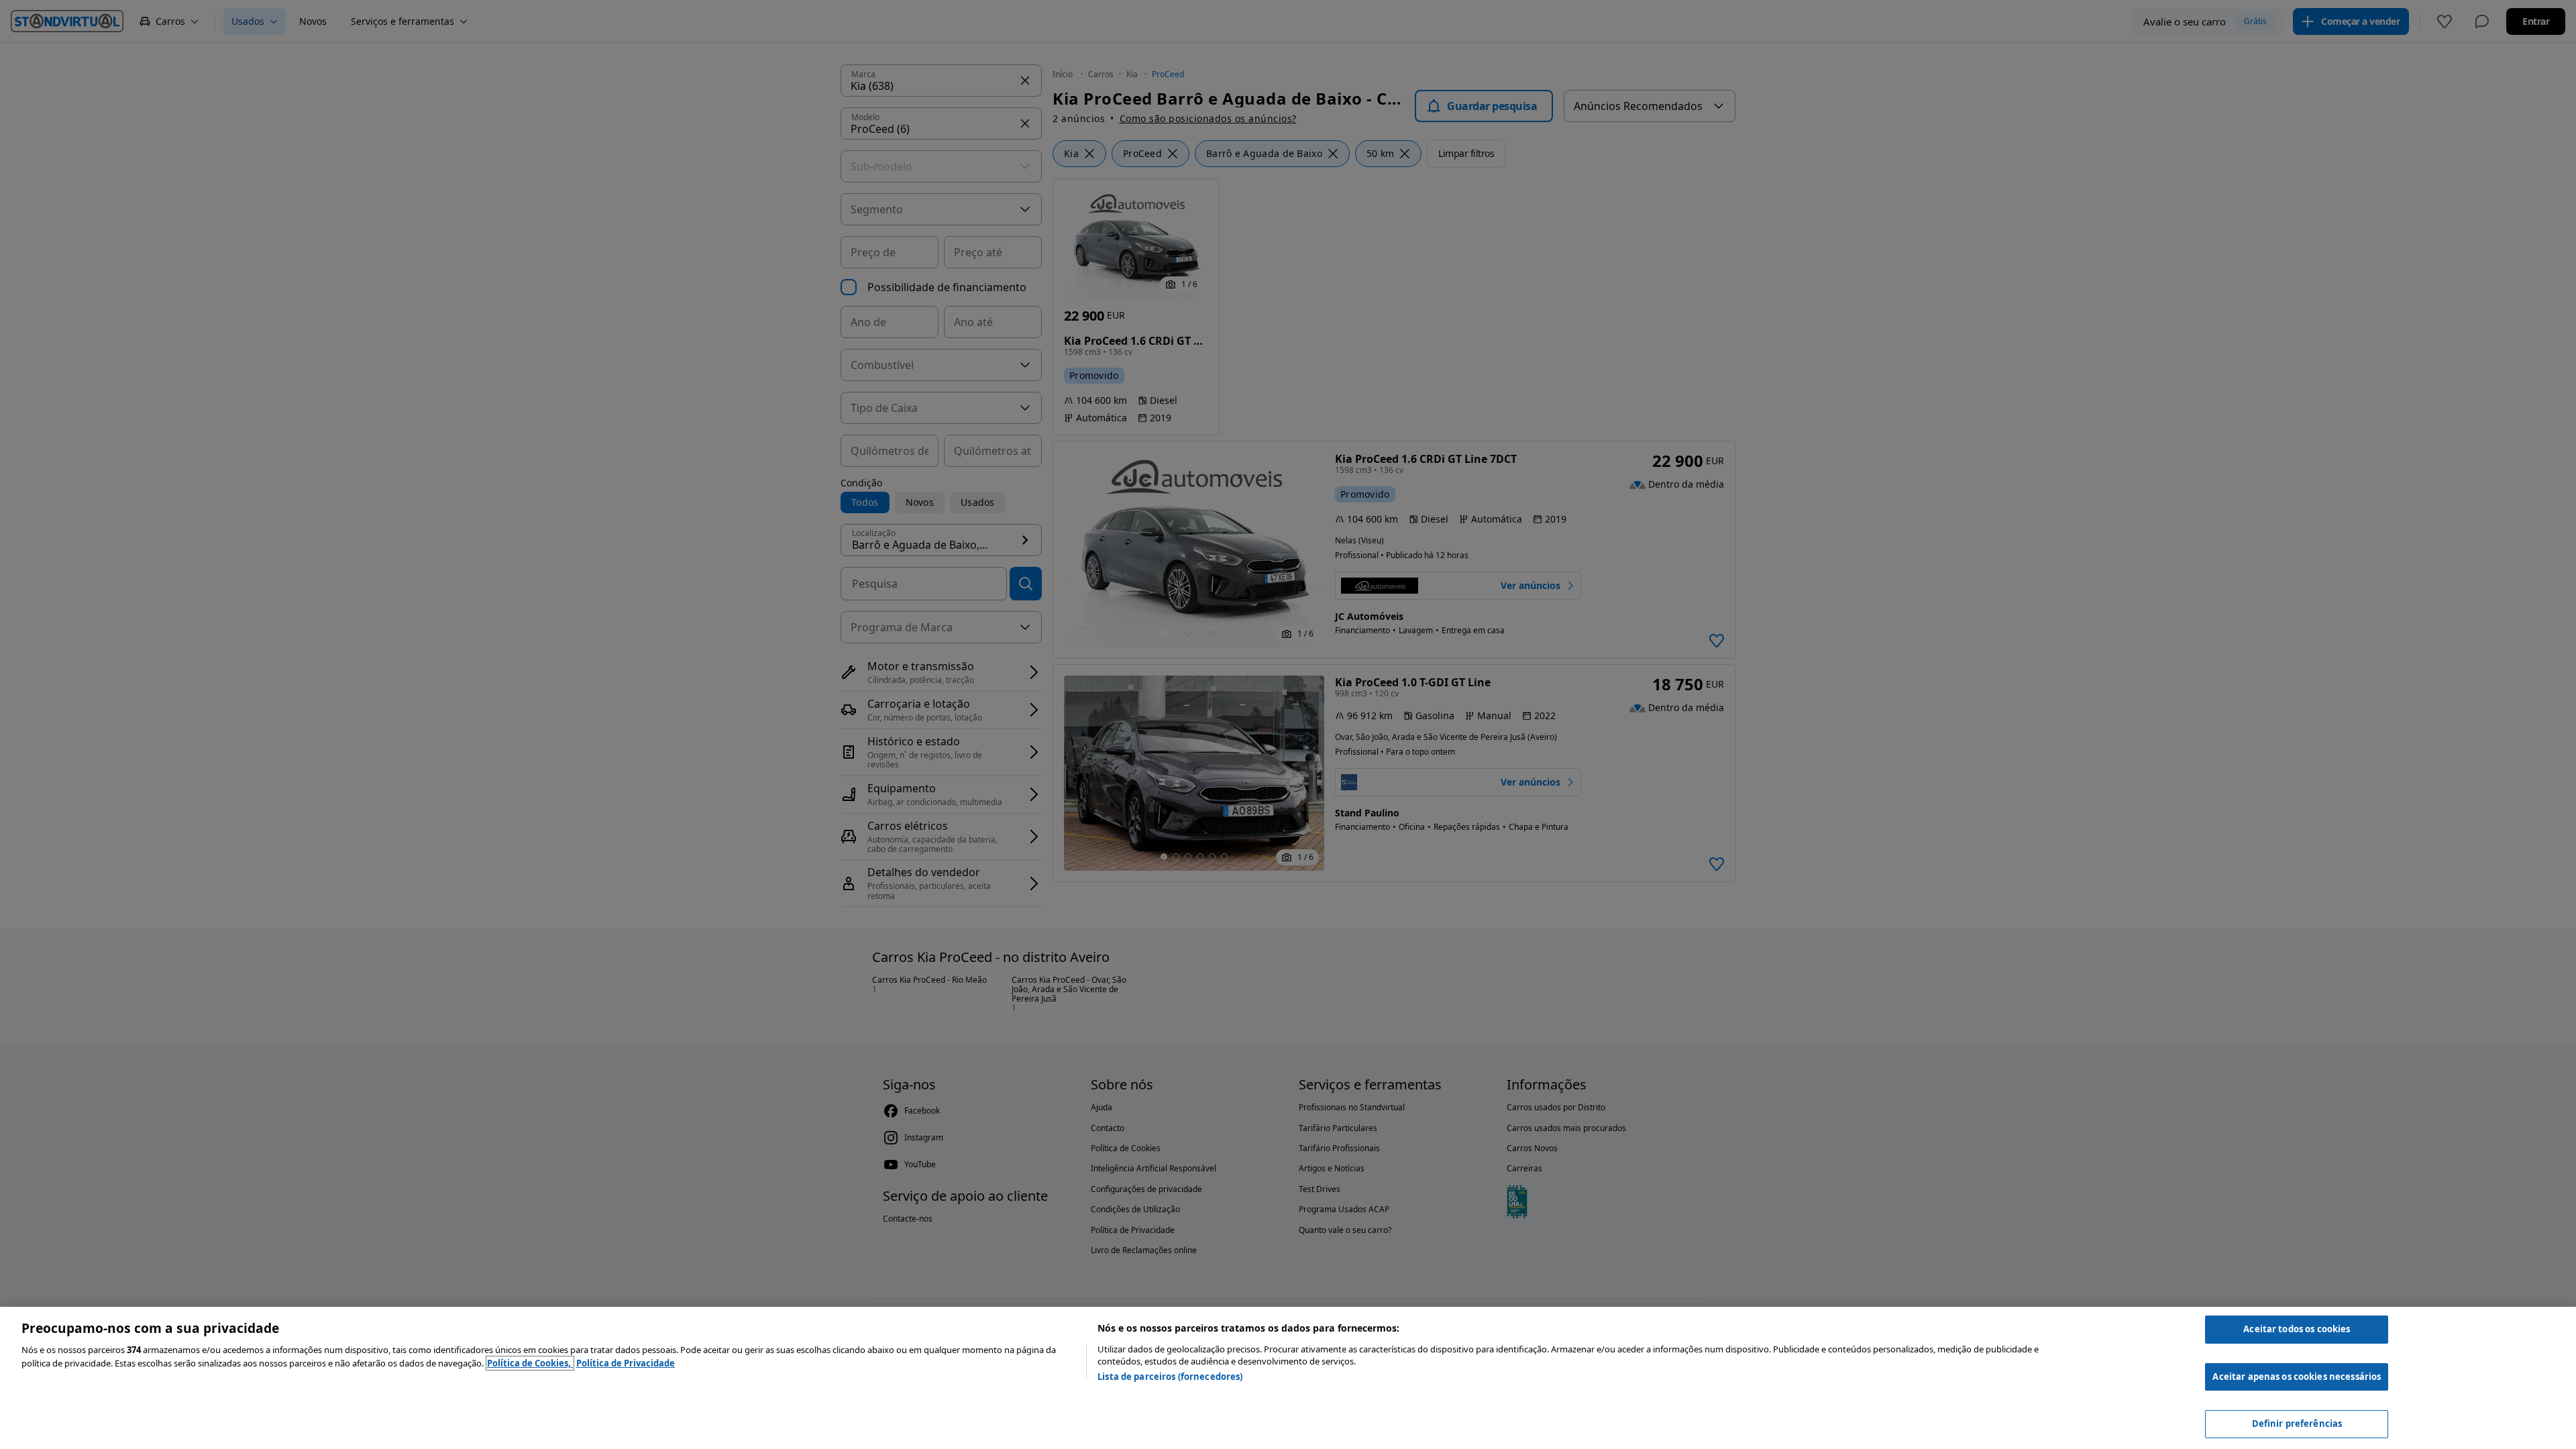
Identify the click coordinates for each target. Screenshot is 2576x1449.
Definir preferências (2297, 1424)
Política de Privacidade (626, 1363)
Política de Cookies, (530, 1363)
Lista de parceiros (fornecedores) (1170, 1377)
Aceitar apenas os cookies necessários (2297, 1377)
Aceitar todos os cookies (2297, 1329)
